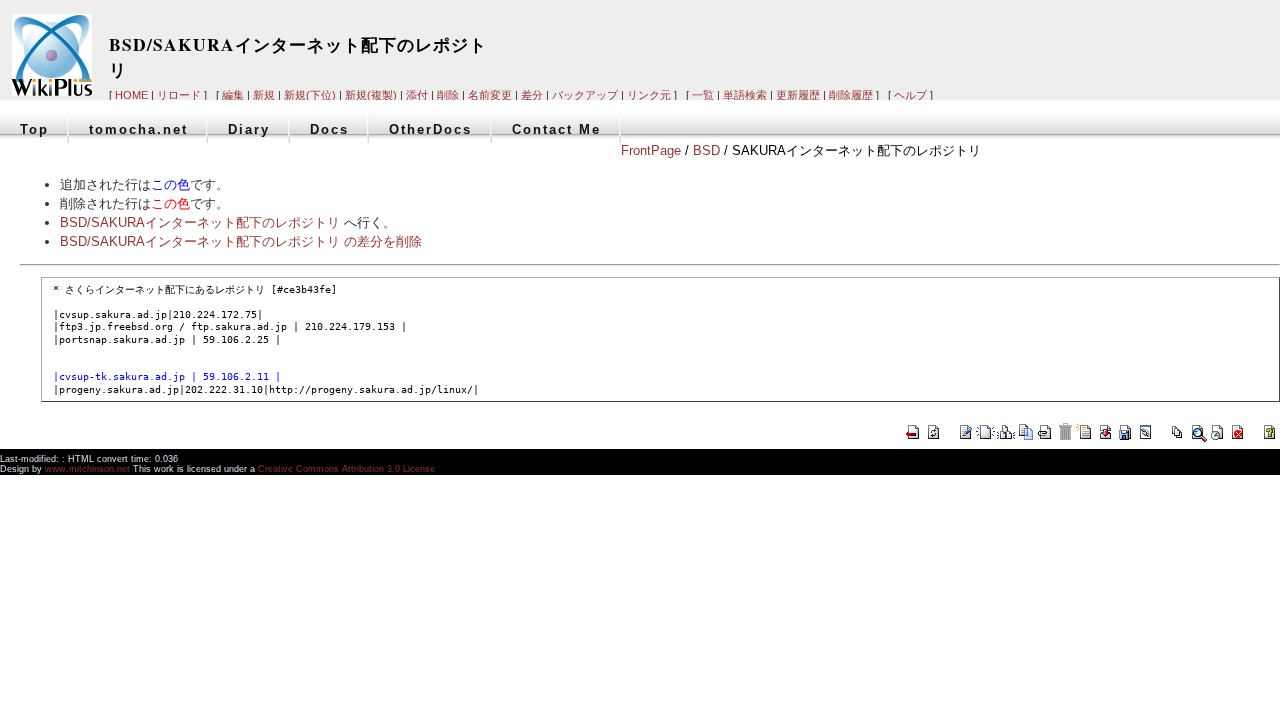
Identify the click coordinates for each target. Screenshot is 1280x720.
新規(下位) (310, 95)
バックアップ (585, 95)
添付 (417, 95)
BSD (706, 150)
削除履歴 (851, 95)
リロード (179, 95)
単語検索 (745, 95)
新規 (264, 95)
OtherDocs (430, 129)
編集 (233, 95)
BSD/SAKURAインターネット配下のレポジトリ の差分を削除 (241, 241)
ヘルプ (910, 95)
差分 (532, 95)
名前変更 (490, 95)
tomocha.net (138, 129)
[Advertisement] (990, 42)
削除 (448, 95)
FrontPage (651, 150)
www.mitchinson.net (87, 469)
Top (34, 129)
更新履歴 (798, 95)
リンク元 (649, 95)
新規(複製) (371, 95)
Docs (329, 129)
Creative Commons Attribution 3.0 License (346, 469)
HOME (131, 95)
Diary (249, 129)
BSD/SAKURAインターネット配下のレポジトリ (200, 222)
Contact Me (556, 129)
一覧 (703, 95)
